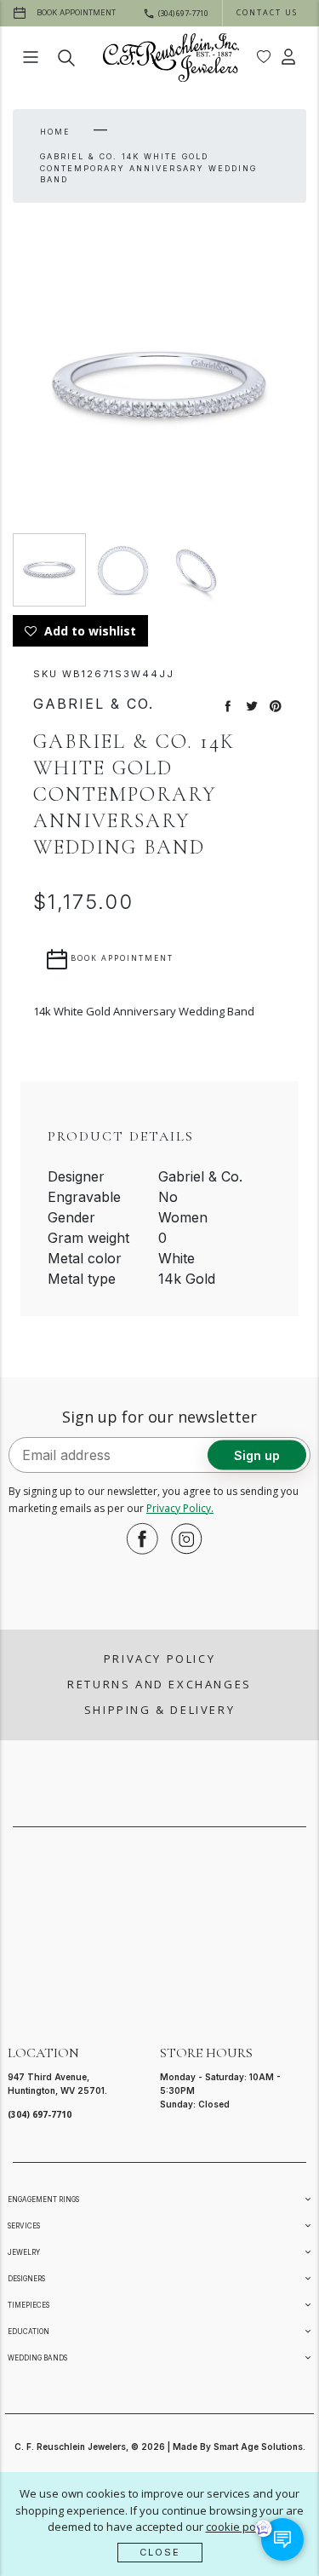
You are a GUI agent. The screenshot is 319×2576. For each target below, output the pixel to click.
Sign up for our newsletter (159, 1417)
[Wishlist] (264, 57)
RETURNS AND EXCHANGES (159, 1684)
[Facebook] (138, 1538)
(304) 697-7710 (40, 2114)
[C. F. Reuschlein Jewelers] (171, 57)
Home (55, 132)
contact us (267, 12)
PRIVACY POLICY (159, 1659)
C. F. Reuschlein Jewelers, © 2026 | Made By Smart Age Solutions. (160, 2447)
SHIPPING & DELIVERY (159, 1710)
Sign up (257, 1455)
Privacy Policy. (180, 1508)
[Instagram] (182, 1538)
